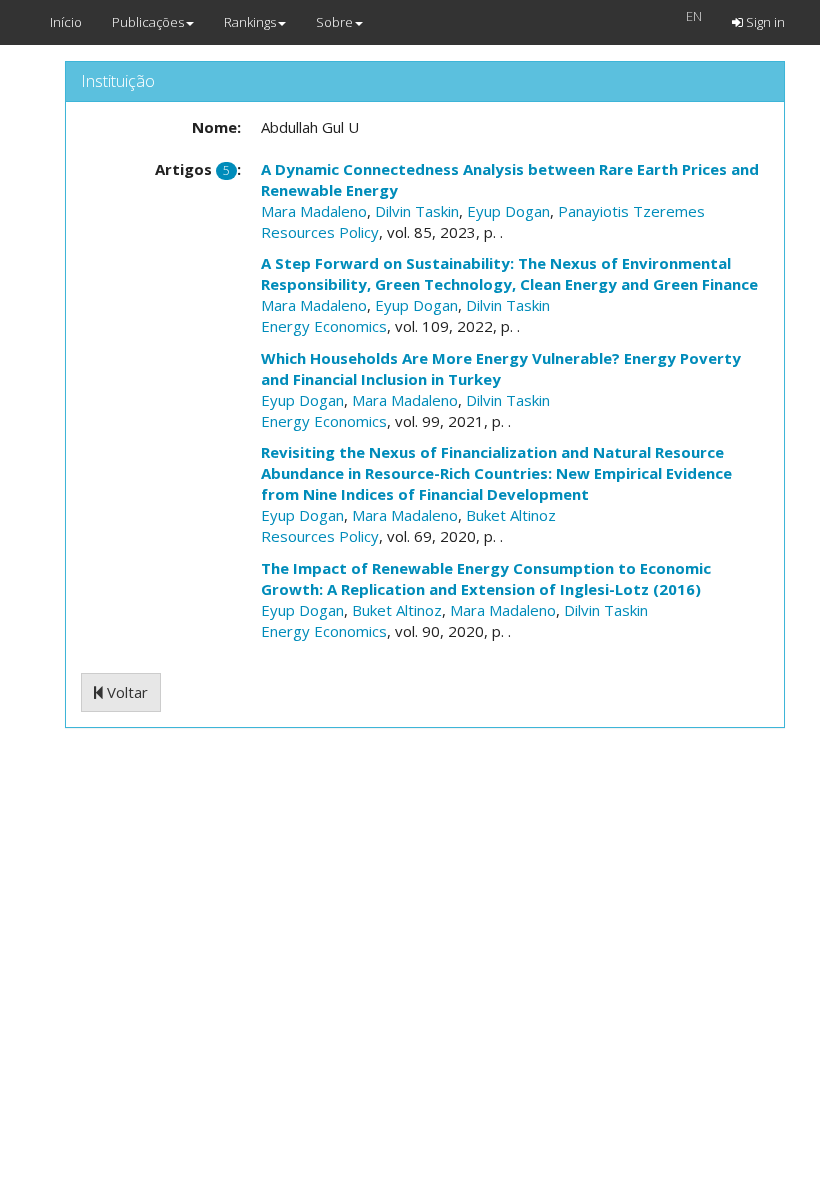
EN (694, 16)
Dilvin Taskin (417, 211)
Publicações (148, 22)
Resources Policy (320, 232)
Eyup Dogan (508, 211)
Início (66, 22)
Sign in (764, 22)
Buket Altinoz (511, 515)
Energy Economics (324, 326)
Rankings (250, 22)
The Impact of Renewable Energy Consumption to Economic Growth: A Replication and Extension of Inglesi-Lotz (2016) (486, 578)
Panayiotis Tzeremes (631, 211)
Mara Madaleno (314, 211)
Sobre (334, 22)
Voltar (125, 692)
